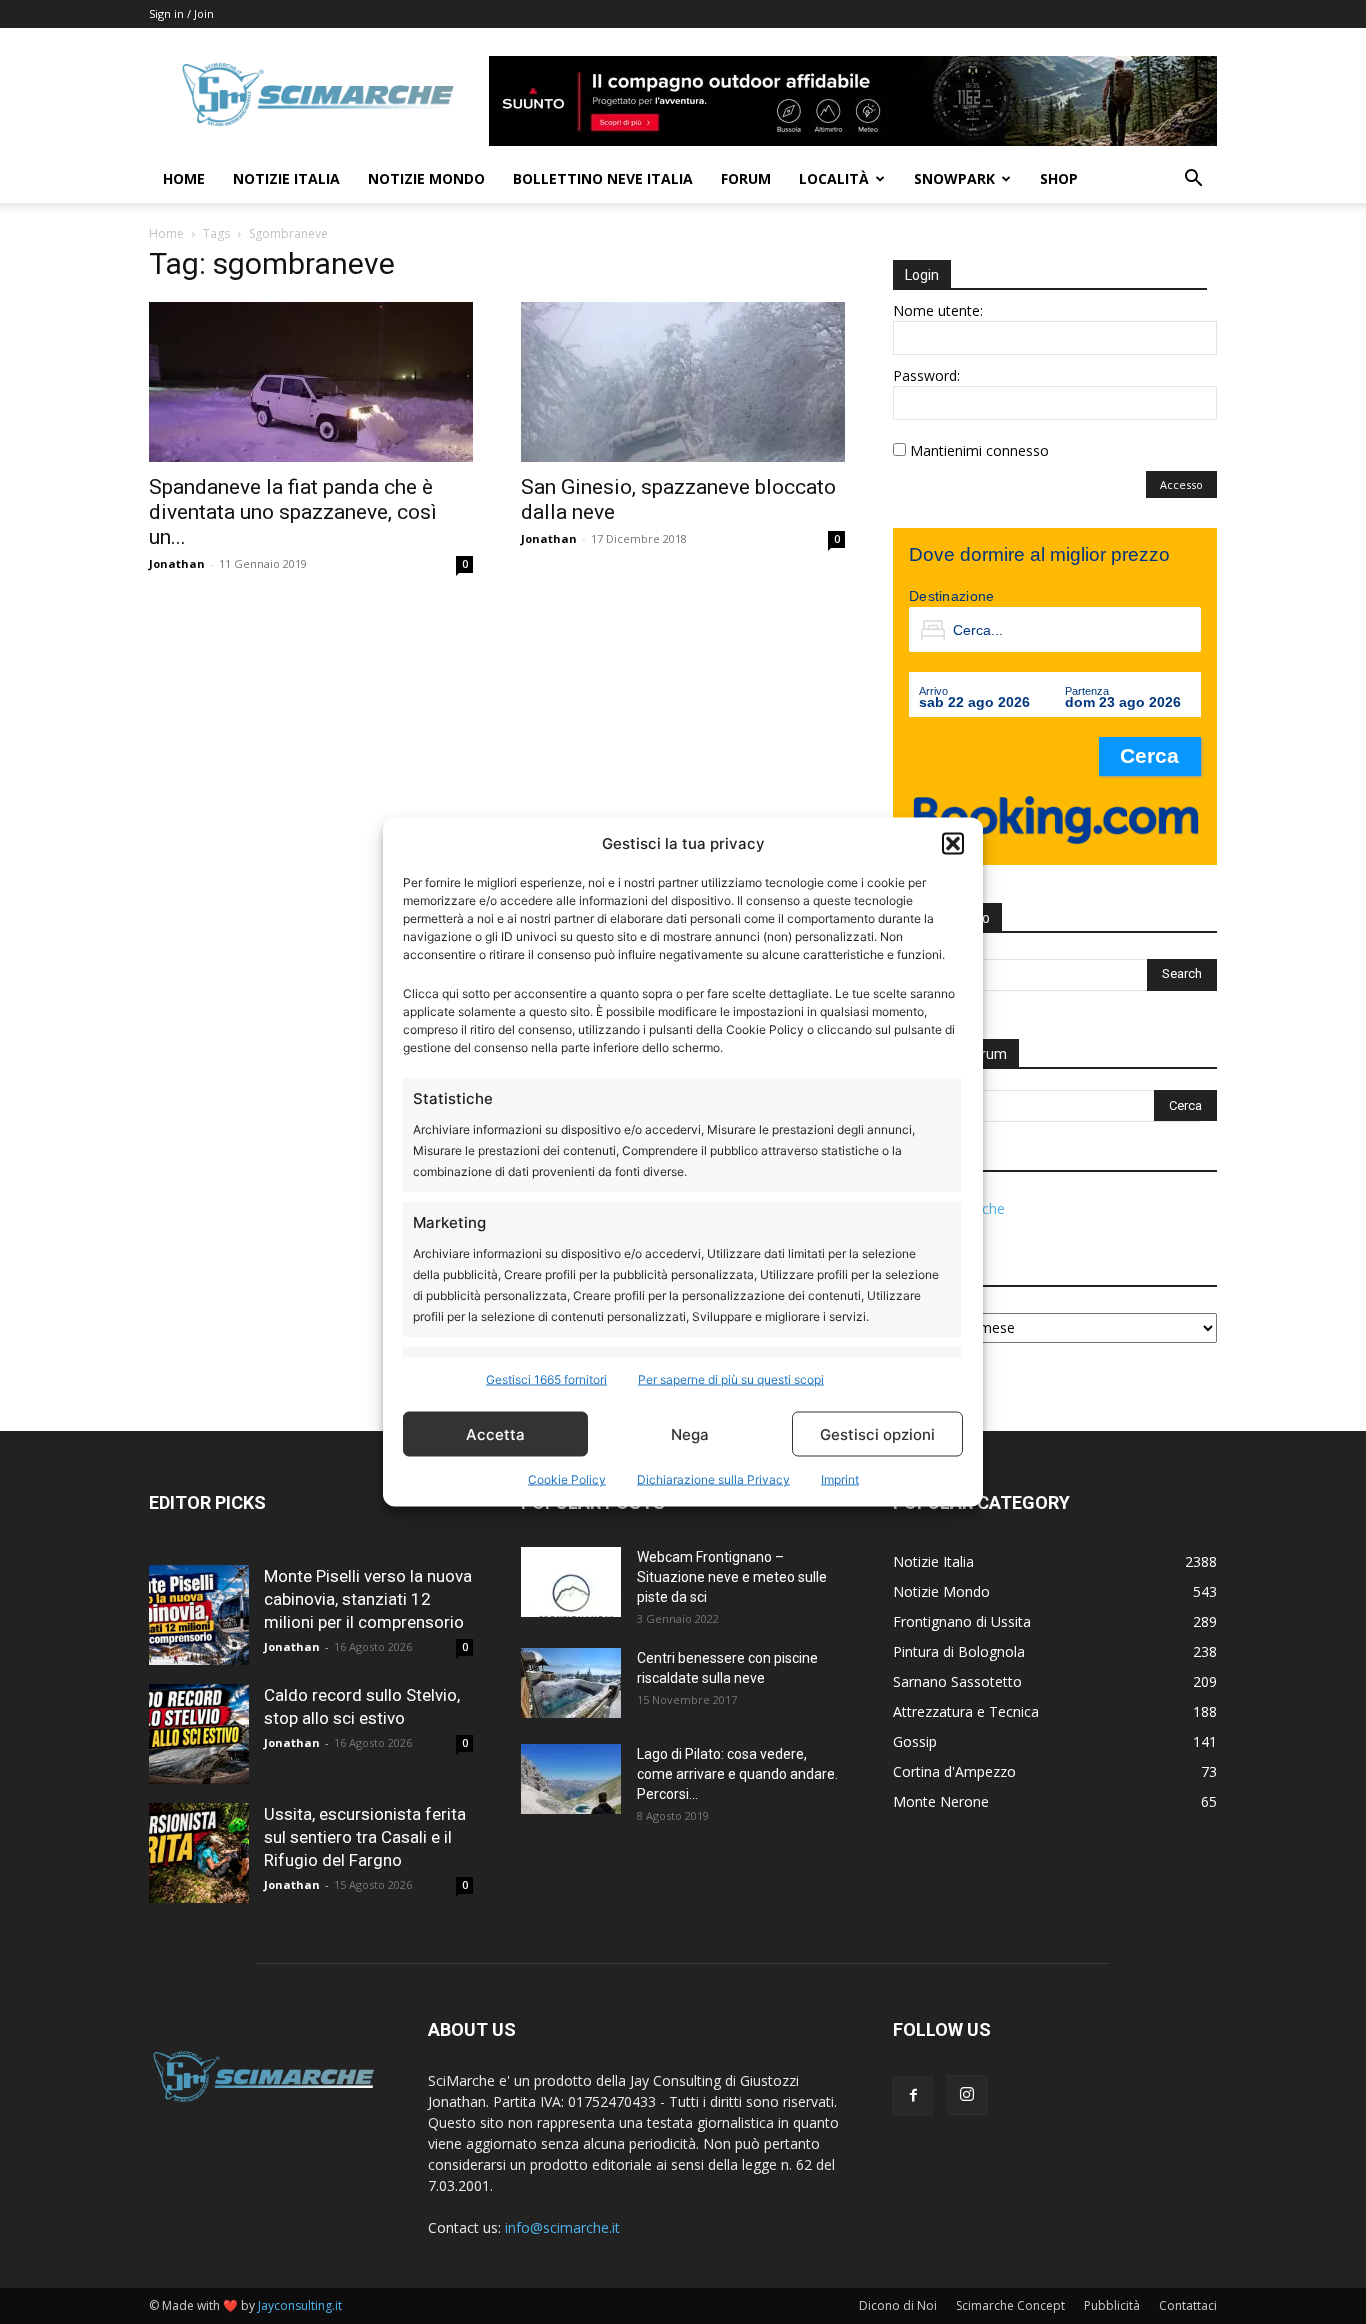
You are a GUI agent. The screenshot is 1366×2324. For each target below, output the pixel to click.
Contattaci (1188, 2305)
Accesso (1181, 484)
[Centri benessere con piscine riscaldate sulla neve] (571, 1683)
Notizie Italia (286, 178)
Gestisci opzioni (877, 1433)
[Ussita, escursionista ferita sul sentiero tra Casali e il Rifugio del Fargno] (199, 1853)
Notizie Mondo (426, 178)
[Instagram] (967, 2095)
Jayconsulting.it (300, 2305)
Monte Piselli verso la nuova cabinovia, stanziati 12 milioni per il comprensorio (368, 1599)
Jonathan (177, 563)
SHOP (1059, 178)
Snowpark (954, 178)
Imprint (840, 1479)
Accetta (495, 1433)
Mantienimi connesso (979, 450)
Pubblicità (1112, 2305)
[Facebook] (913, 2096)
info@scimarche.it (562, 2227)
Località (834, 178)
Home (184, 178)
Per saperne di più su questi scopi (731, 1379)
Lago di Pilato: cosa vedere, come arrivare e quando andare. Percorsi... (737, 1774)
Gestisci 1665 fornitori (546, 1379)
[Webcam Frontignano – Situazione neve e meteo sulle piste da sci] (571, 1582)
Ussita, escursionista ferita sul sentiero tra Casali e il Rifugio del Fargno (365, 1837)
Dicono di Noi (898, 2305)
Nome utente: (938, 310)
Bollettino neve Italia (603, 178)
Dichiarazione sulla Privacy (713, 1479)
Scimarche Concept (1010, 2305)
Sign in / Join (181, 13)
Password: (926, 375)
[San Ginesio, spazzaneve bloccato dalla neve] (683, 382)
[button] (953, 843)
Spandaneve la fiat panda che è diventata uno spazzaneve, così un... (293, 512)
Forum (746, 178)
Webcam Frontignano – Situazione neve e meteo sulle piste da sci (732, 1577)
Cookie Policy (567, 1479)
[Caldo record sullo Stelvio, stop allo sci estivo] (199, 1734)
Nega (690, 1433)
